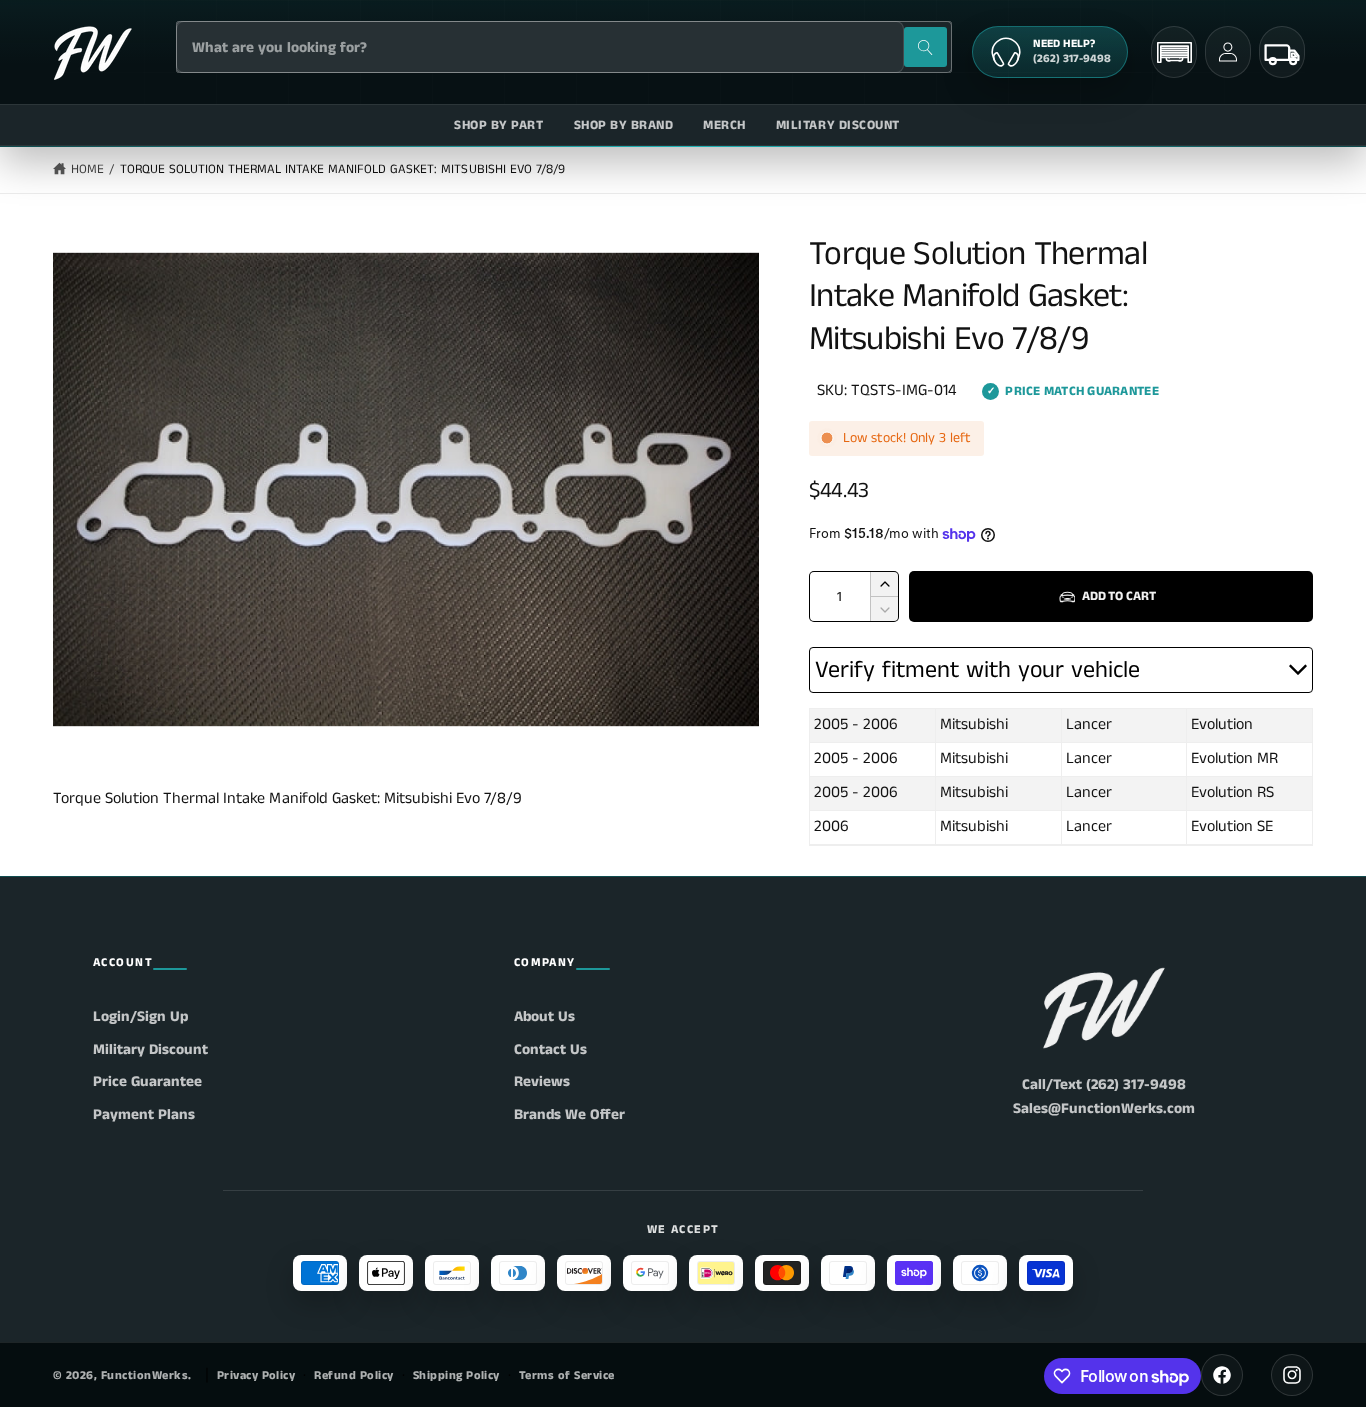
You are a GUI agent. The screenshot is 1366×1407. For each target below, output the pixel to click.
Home (87, 169)
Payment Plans (144, 1114)
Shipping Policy (456, 1375)
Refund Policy (353, 1375)
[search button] (925, 47)
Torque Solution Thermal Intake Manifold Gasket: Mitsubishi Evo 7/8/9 (342, 169)
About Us (544, 1016)
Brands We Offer (569, 1114)
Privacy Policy (256, 1375)
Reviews (542, 1081)
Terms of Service (567, 1375)
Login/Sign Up (140, 1016)
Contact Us (550, 1049)
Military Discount (150, 1049)
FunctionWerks (144, 1375)
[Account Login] (1228, 52)
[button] (1174, 52)
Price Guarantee (147, 1081)
